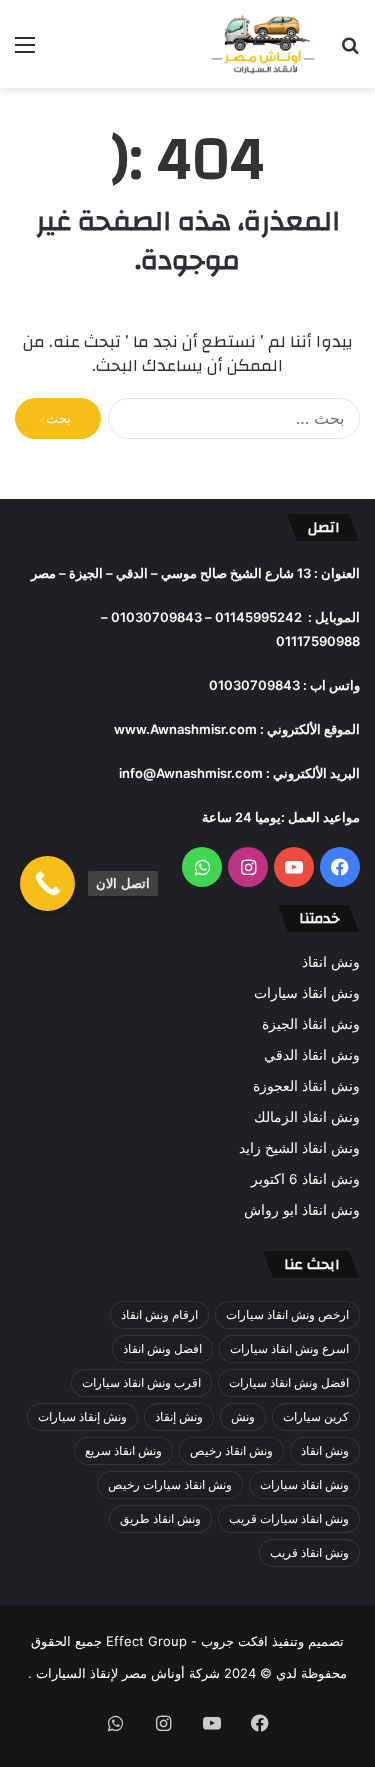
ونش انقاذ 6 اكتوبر (305, 1179)
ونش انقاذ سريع (123, 1450)
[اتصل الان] (47, 883)
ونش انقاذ (331, 962)
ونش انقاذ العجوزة (306, 1086)
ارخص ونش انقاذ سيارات (287, 1314)
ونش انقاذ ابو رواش (302, 1210)
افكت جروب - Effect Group (185, 1641)
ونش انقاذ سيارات (307, 993)
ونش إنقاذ (179, 1416)
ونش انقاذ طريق (160, 1518)
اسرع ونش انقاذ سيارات (289, 1348)
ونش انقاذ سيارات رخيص (170, 1484)
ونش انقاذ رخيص (231, 1450)
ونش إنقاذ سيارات (82, 1416)
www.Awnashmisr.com (185, 729)
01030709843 (156, 617)
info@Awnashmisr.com (191, 773)
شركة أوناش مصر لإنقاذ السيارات (128, 1673)
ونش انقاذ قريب (309, 1552)
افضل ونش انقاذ (162, 1348)
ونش (243, 1416)
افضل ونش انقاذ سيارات (289, 1382)
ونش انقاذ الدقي (312, 1055)
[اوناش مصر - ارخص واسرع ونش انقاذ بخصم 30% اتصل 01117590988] (265, 44)
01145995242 (258, 617)
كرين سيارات (316, 1416)
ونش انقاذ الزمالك (307, 1117)
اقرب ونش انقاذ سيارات (141, 1382)
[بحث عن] (350, 51)
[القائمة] (25, 51)
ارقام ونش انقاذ (159, 1314)
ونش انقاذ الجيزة (311, 1024)
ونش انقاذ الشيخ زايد (299, 1148)
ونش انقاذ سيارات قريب (289, 1518)
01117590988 (318, 641)
